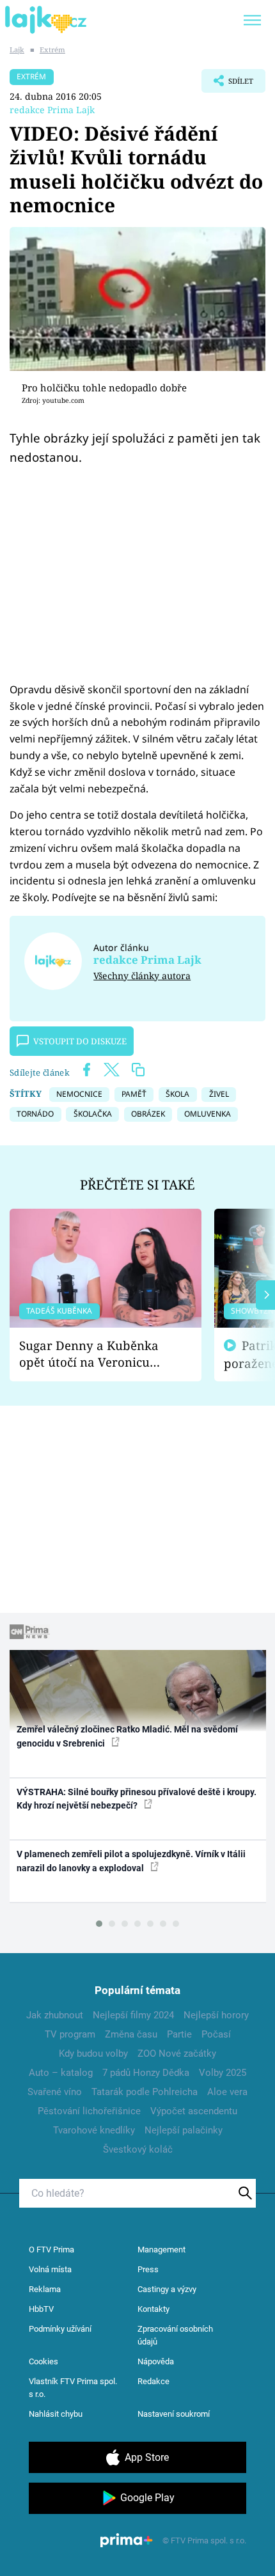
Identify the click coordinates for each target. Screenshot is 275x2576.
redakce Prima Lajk (52, 110)
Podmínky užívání (60, 2329)
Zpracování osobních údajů (175, 2335)
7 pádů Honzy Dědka (146, 2073)
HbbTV (41, 2309)
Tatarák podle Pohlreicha (145, 2092)
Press (148, 2269)
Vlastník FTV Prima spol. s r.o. (73, 2388)
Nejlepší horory (216, 2015)
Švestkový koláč (138, 2149)
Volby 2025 (223, 2073)
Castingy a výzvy (167, 2289)
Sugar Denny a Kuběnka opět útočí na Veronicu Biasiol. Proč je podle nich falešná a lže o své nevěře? (95, 1354)
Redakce (153, 2381)
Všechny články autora (142, 976)
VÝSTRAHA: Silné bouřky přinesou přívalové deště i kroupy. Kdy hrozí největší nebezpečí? (137, 1799)
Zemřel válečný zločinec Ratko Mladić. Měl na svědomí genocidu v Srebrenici (127, 1736)
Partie (179, 2034)
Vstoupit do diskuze (80, 1041)
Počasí (216, 2034)
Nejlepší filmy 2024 (133, 2015)
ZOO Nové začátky (177, 2054)
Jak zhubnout (55, 2015)
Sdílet (227, 84)
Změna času (131, 2034)
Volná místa (50, 2269)
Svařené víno (55, 2092)
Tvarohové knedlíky (94, 2130)
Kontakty (153, 2309)
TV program (70, 2034)
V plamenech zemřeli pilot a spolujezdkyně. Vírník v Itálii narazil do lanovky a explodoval (131, 1861)
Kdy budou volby (93, 2054)
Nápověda (156, 2361)
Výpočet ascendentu (194, 2111)
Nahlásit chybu (56, 2414)
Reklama (45, 2289)
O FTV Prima (51, 2250)
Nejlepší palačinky (184, 2130)
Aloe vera (227, 2092)
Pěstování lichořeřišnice (89, 2111)
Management (161, 2250)
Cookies (43, 2361)
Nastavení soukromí (174, 2414)
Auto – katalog (61, 2073)
